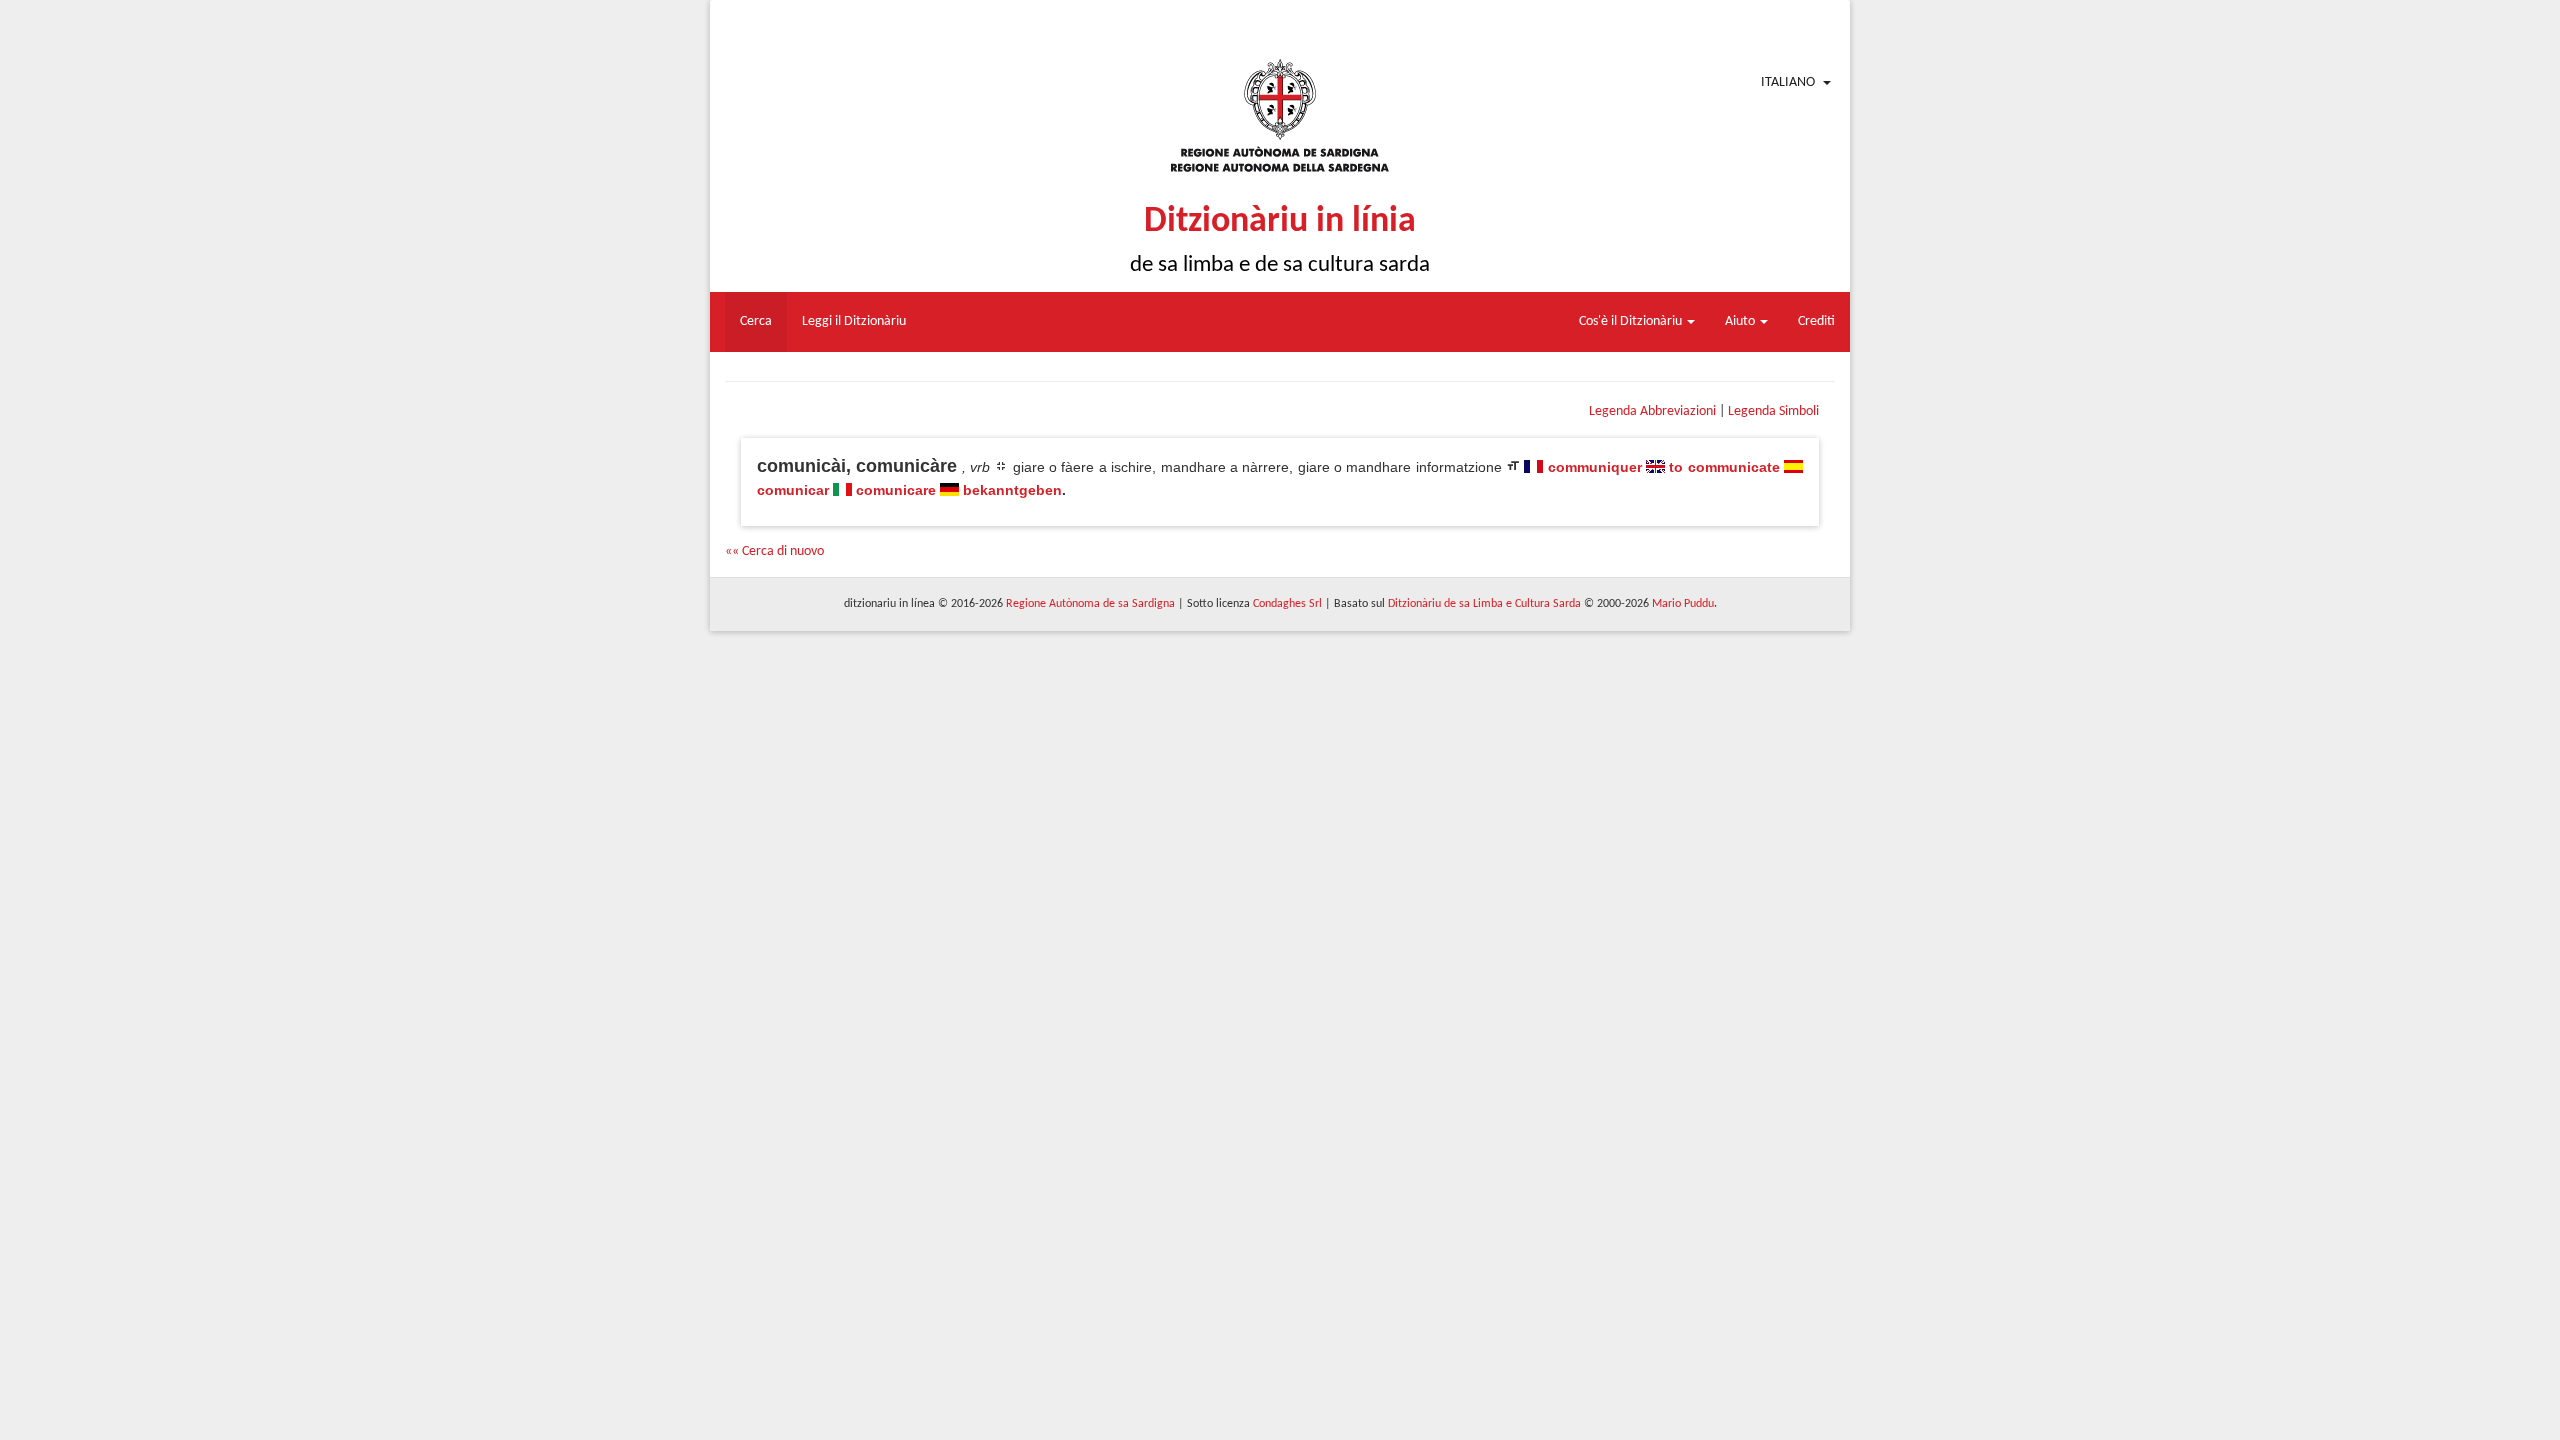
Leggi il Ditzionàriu (854, 321)
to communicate (1724, 467)
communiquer (1595, 467)
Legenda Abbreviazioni (1652, 411)
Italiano (1788, 82)
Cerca (756, 321)
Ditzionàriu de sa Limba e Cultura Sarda (1484, 604)
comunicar (793, 490)
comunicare (896, 490)
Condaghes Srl (1287, 604)
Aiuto (1741, 321)
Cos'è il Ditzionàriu (1632, 321)
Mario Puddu (1683, 604)
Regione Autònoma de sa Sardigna (1090, 604)
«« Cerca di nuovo (774, 551)
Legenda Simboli (1773, 411)
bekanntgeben (1012, 490)
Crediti (1816, 321)
